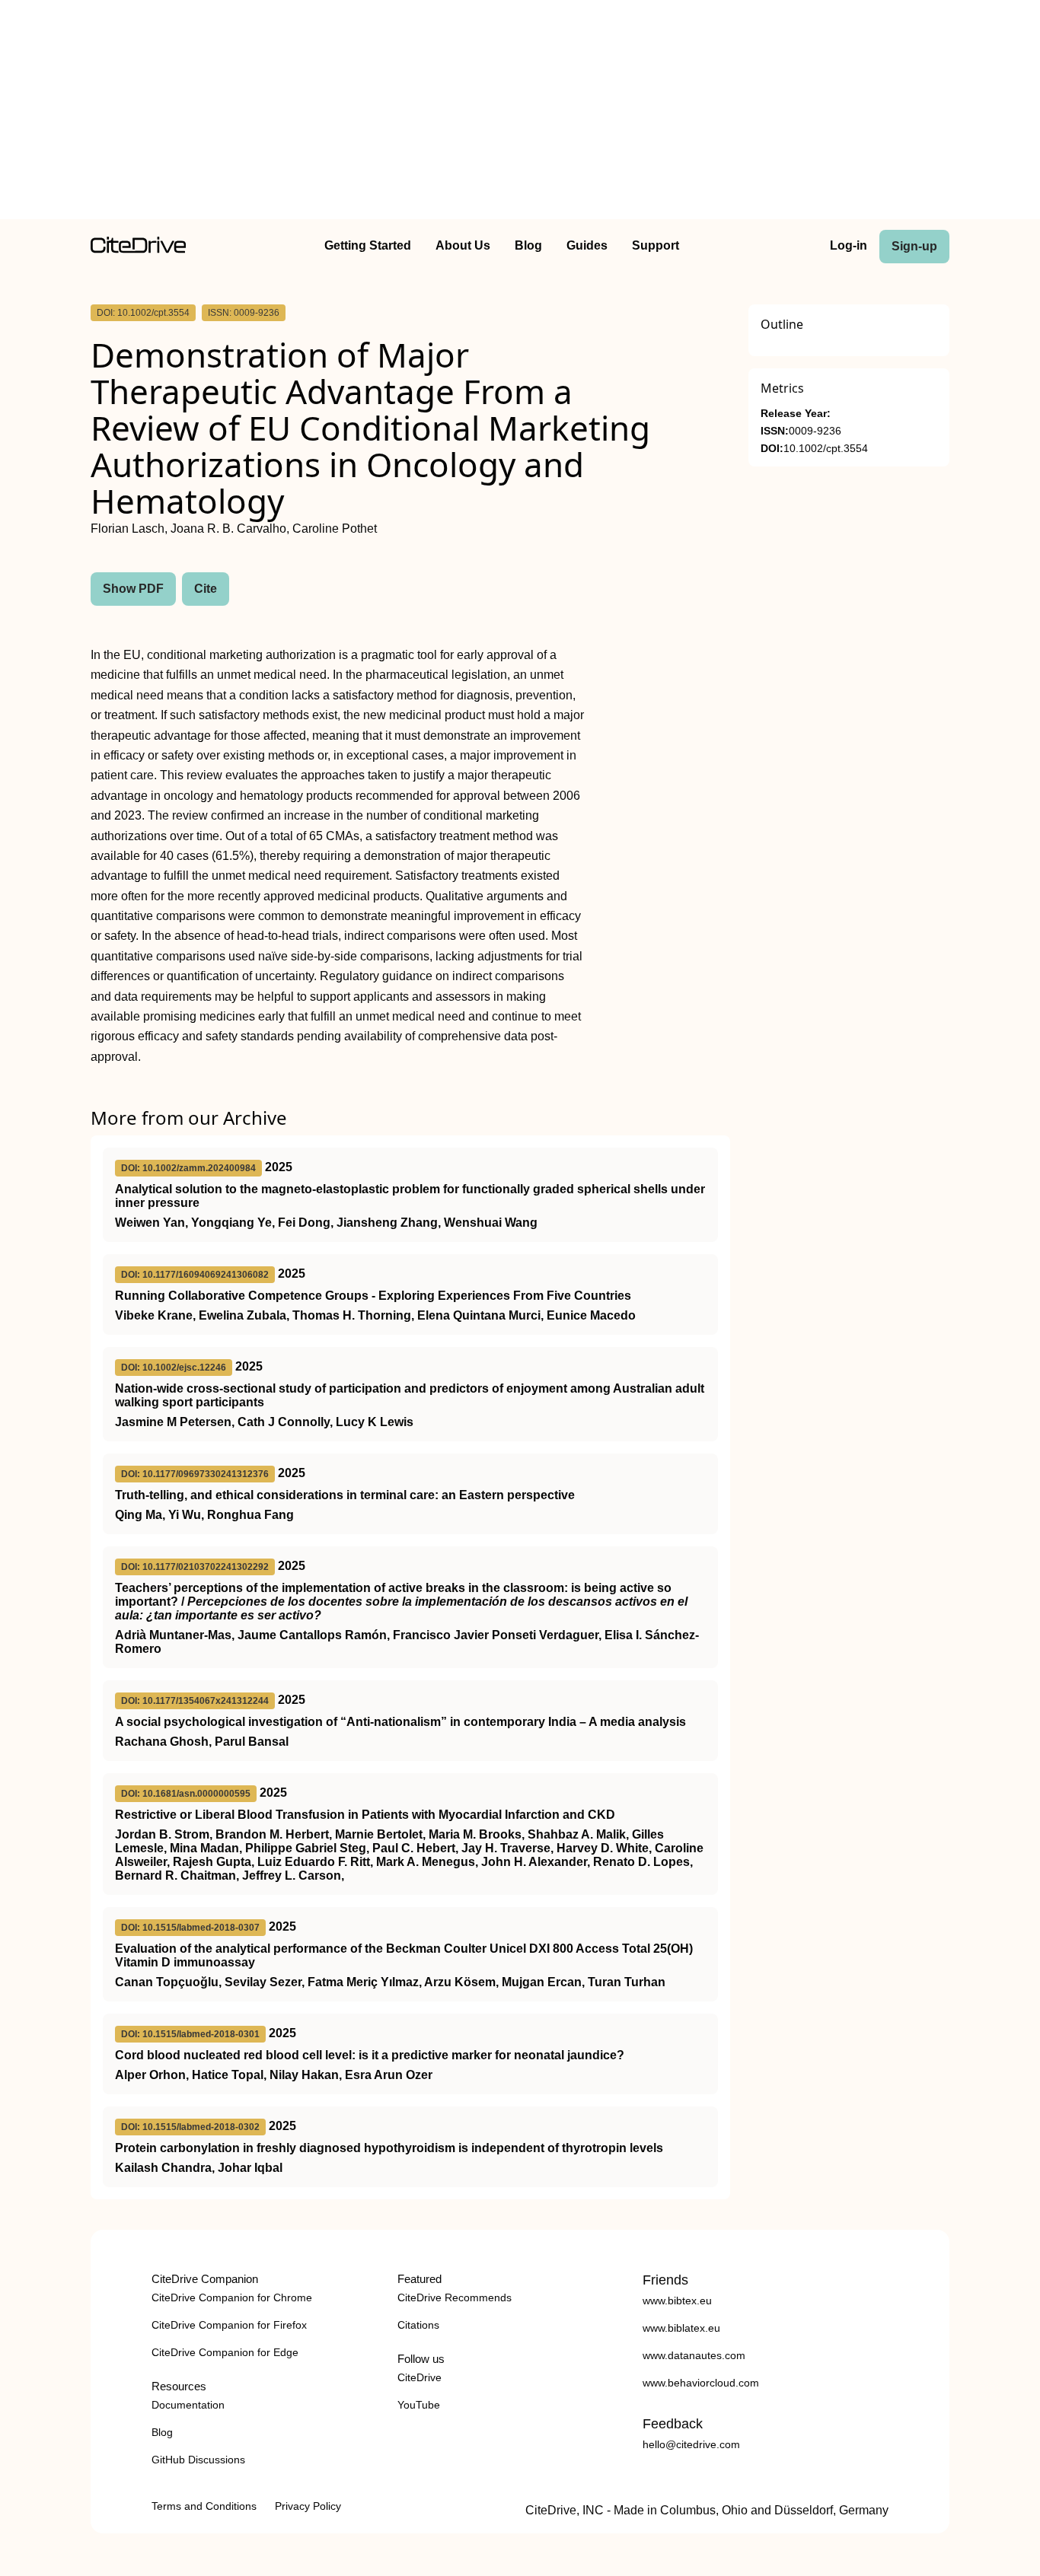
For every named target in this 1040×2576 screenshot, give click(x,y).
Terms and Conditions (204, 2506)
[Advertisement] (520, 113)
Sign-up (914, 246)
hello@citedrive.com (691, 2444)
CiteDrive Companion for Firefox (229, 2325)
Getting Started (368, 245)
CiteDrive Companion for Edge (225, 2352)
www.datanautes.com (694, 2355)
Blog (528, 245)
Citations (418, 2325)
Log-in (849, 245)
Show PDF (133, 589)
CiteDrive (420, 2377)
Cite (206, 589)
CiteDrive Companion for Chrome (232, 2297)
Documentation (188, 2405)
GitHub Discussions (198, 2460)
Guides (587, 245)
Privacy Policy (308, 2506)
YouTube (419, 2405)
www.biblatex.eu (681, 2328)
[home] (138, 249)
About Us (463, 245)
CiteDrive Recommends (455, 2297)
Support (656, 245)
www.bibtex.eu (677, 2301)
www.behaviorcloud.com (701, 2383)
